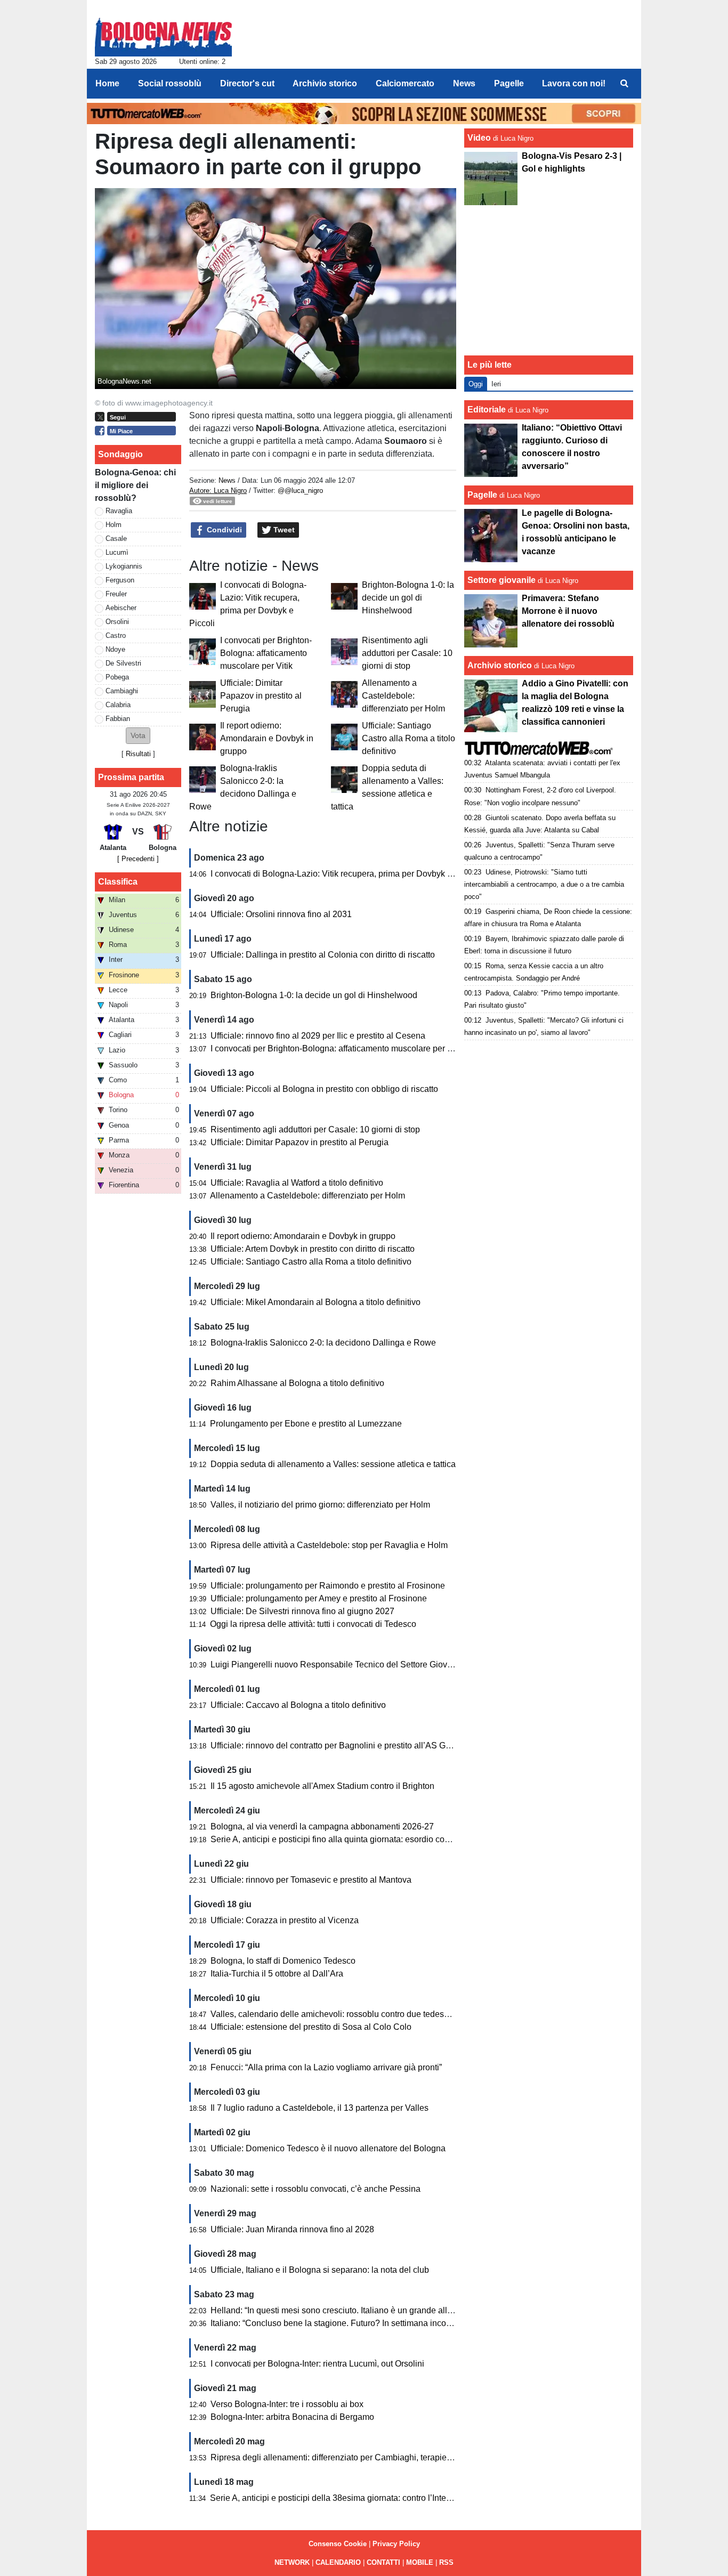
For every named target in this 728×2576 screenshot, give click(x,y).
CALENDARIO (338, 2562)
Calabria (118, 705)
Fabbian (118, 719)
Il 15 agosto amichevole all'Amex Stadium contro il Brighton (322, 1786)
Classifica (118, 882)
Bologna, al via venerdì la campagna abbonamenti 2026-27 (322, 1826)
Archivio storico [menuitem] (325, 83)
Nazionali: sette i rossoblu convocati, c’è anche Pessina (316, 2189)
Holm (114, 525)
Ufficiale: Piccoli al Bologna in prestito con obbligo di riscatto (324, 1089)
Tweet (283, 530)
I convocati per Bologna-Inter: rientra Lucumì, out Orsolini (317, 2364)
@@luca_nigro (300, 491)
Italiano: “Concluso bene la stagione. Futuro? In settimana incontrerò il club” (353, 2323)
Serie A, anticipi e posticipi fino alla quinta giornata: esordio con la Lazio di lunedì (363, 1839)
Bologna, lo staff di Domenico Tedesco (283, 1961)
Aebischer (121, 608)
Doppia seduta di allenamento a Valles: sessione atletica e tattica (333, 1464)
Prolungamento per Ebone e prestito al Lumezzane (306, 1424)
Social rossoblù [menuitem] (170, 83)
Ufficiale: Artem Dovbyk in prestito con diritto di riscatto (313, 1249)
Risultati (138, 754)
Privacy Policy (396, 2544)
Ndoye (115, 649)
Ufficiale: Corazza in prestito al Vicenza (285, 1920)
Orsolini (117, 622)
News (227, 480)
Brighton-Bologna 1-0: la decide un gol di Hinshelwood (408, 598)
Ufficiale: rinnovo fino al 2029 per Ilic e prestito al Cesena (318, 1036)
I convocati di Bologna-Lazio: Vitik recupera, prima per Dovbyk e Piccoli (345, 874)
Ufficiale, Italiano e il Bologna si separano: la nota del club (320, 2270)
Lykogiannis (124, 566)
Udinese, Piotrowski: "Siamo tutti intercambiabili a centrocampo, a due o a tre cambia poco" (544, 884)
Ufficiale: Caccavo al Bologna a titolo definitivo (298, 1705)
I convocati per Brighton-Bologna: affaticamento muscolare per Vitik (266, 653)
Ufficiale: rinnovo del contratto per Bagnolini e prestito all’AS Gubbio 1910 (349, 1745)
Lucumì (117, 552)
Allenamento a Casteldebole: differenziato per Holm (403, 696)
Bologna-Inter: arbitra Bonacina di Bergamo (292, 2417)
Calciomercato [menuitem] (405, 83)
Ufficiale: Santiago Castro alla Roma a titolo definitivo (409, 738)
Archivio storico (500, 665)
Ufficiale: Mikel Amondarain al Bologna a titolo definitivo (316, 1302)
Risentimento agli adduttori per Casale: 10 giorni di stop (407, 653)
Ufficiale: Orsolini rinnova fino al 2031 (281, 914)
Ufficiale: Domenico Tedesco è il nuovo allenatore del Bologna (328, 2148)
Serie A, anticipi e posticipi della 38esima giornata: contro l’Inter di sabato (348, 2498)
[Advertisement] (549, 280)
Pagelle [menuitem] (509, 83)
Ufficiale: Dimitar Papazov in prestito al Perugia (261, 696)
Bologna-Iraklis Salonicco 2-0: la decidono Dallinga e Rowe (323, 1343)
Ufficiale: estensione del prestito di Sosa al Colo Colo (311, 2027)
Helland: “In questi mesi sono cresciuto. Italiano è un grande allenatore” (345, 2310)
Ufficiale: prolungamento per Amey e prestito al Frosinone (319, 1598)
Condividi (223, 530)
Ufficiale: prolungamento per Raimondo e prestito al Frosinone (328, 1586)
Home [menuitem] (107, 83)
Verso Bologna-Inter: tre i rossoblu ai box (287, 2404)
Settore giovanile (503, 580)
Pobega (117, 677)
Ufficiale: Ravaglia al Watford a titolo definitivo (297, 1183)
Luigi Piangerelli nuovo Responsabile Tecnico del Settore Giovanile (338, 1664)
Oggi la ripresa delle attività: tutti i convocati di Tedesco (313, 1624)
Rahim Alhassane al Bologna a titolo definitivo (297, 1383)
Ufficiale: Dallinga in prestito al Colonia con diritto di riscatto (323, 955)
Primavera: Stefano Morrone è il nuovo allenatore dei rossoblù (568, 611)
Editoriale (487, 410)
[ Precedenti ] (138, 859)
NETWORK (292, 2562)
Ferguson (120, 580)
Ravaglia (119, 511)
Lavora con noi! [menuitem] (574, 83)
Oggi (476, 384)
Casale (116, 538)
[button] (138, 736)
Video (479, 138)
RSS (446, 2562)
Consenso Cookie (338, 2544)
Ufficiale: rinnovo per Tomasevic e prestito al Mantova (311, 1880)
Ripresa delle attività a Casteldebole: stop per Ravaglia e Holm (329, 1545)
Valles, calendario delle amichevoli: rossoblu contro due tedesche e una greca (358, 2014)
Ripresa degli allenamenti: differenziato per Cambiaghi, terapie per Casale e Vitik (363, 2457)
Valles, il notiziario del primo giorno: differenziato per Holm (320, 1505)
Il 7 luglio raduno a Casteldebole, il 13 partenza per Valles (319, 2108)
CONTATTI (383, 2562)
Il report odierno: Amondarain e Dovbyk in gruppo (267, 738)
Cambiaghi (122, 691)
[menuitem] (624, 84)
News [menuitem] (464, 83)
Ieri (496, 384)
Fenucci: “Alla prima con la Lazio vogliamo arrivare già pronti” (326, 2067)
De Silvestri (123, 663)
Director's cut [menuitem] (247, 83)
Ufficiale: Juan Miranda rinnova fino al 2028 (292, 2229)
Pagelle (482, 495)
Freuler (116, 594)
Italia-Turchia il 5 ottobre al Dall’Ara (277, 1974)
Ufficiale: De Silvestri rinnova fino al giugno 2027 (302, 1611)
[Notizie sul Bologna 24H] (163, 33)
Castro (116, 635)
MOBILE (420, 2562)
